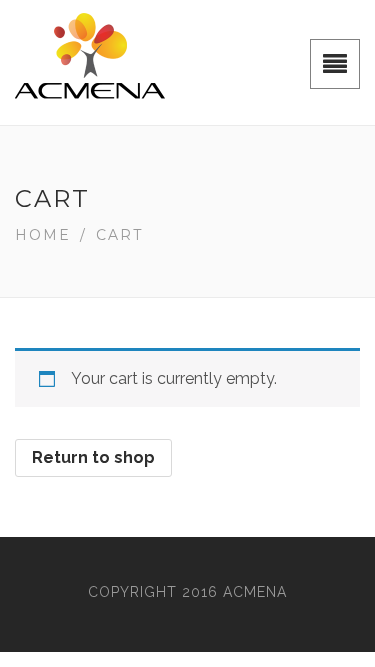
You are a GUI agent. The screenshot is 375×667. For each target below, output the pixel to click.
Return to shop (93, 457)
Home (43, 235)
